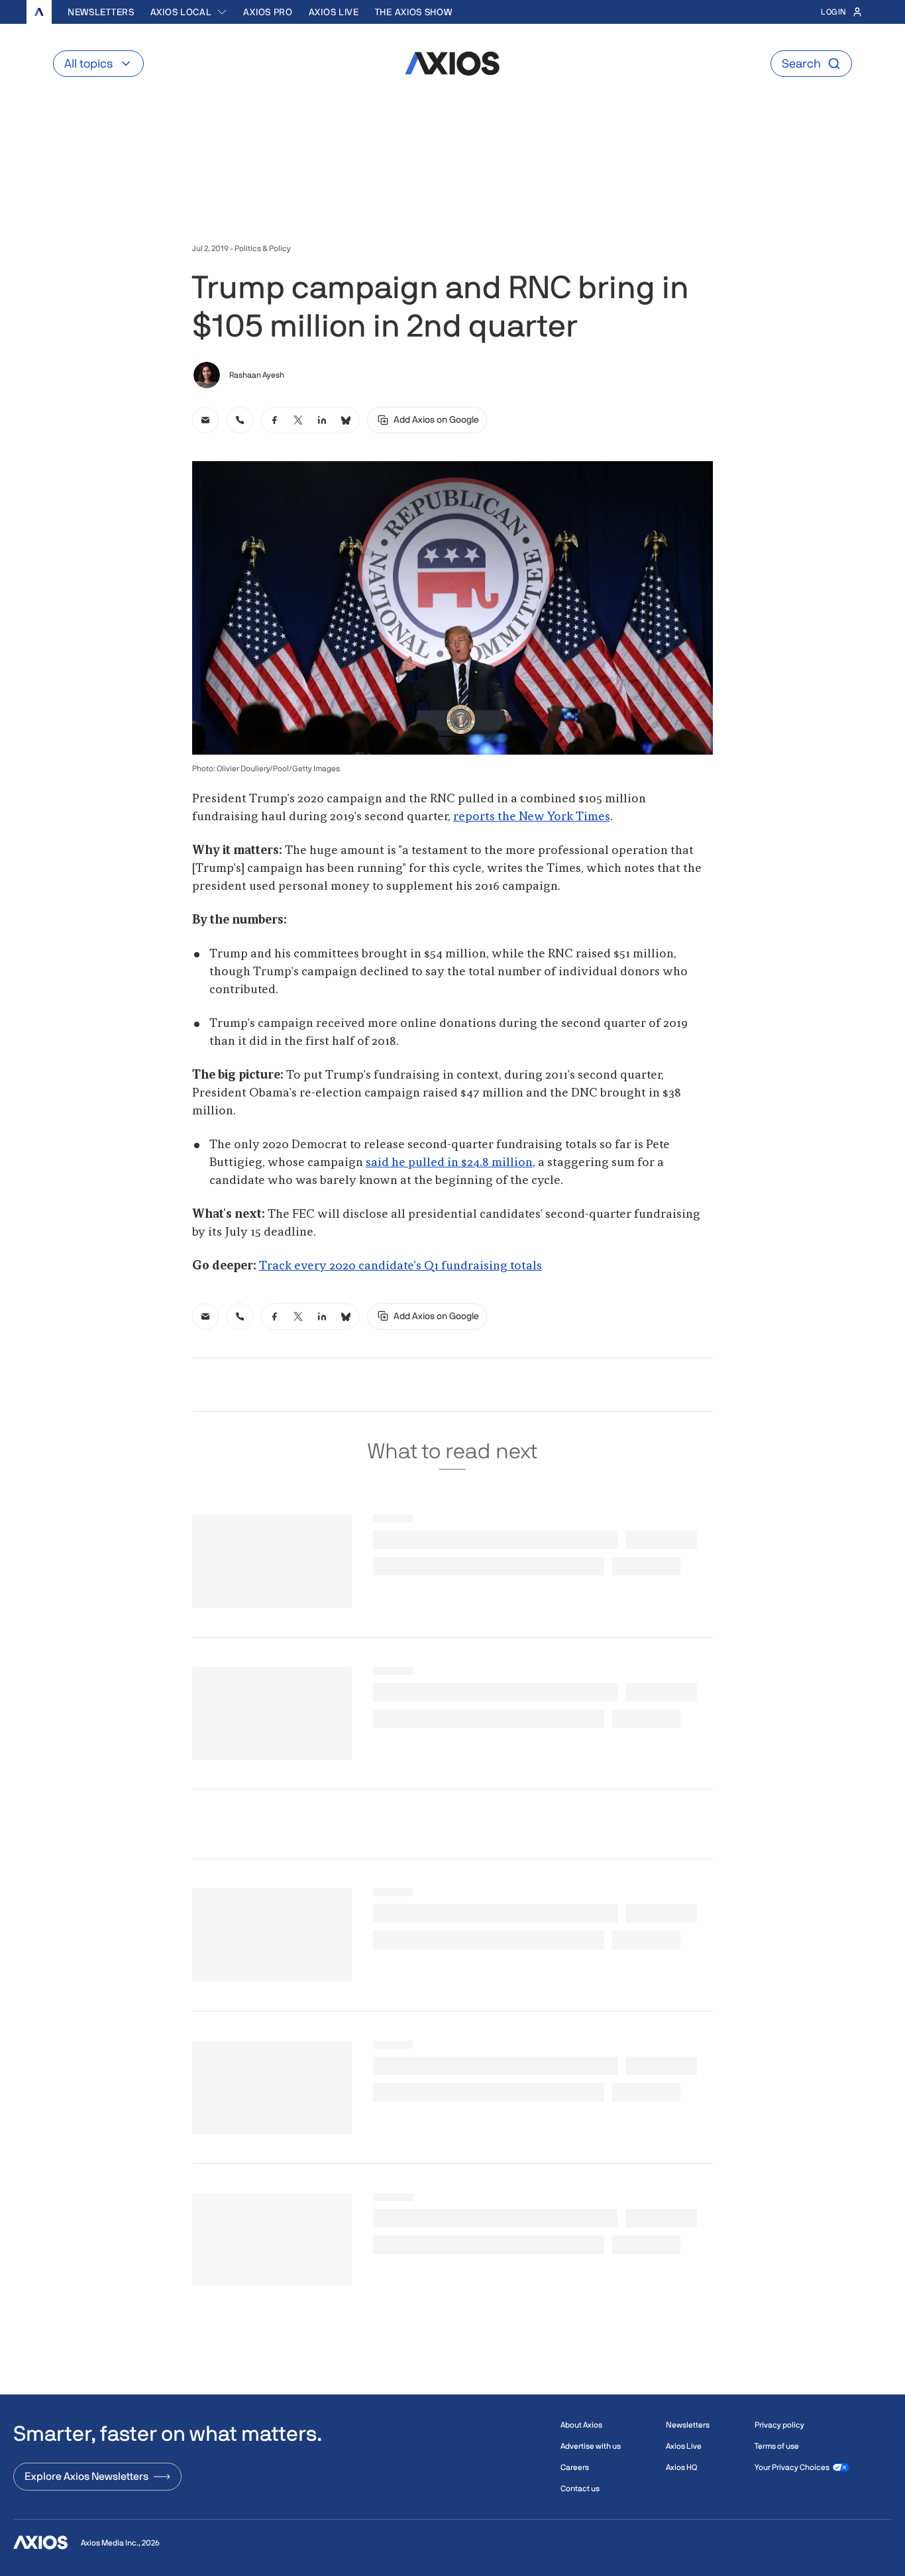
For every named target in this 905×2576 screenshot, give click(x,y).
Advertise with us (591, 2446)
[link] (205, 420)
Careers (575, 2467)
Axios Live (334, 12)
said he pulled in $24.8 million (449, 1163)
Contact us (580, 2489)
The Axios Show (414, 12)
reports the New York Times (532, 817)
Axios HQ (681, 2467)
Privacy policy (779, 2425)
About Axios (581, 2425)
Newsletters (101, 12)
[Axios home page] (39, 12)
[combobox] (189, 12)
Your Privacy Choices (792, 2467)
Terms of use (777, 2446)
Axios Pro (268, 12)
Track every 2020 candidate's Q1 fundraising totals (400, 1266)
